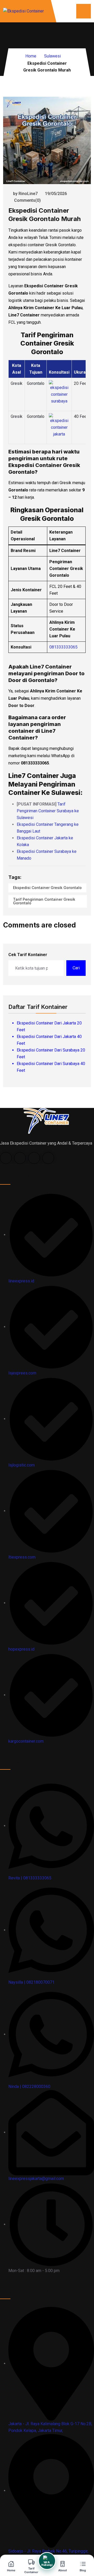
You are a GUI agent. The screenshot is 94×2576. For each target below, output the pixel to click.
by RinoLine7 (25, 194)
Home (31, 56)
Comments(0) (27, 200)
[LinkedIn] (34, 1158)
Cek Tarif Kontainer (28, 955)
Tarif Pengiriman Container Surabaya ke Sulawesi (48, 811)
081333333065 (63, 647)
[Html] (46, 1121)
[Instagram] (48, 1158)
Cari (76, 968)
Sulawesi (52, 56)
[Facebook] (6, 1158)
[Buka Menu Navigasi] (84, 11)
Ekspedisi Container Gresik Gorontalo (47, 888)
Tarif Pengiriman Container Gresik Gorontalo (44, 901)
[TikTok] (20, 1158)
